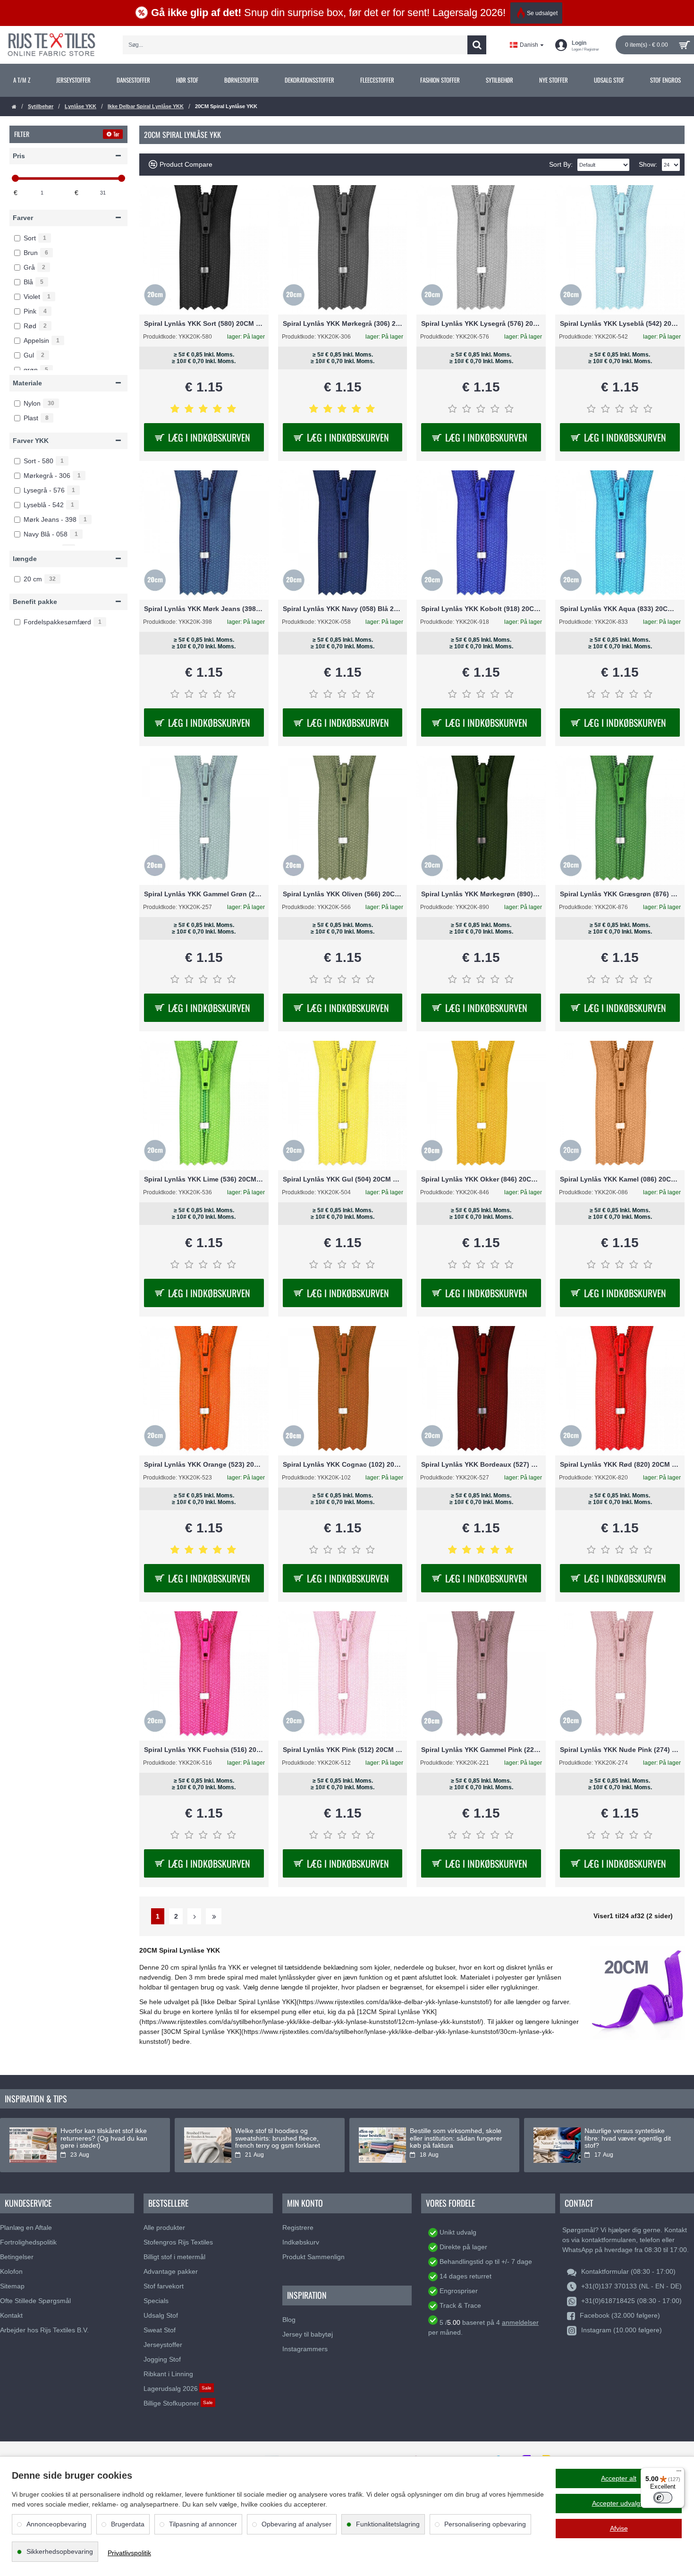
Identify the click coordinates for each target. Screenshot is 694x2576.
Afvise (619, 2528)
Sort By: (561, 164)
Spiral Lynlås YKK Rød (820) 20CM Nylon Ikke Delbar (620, 1464)
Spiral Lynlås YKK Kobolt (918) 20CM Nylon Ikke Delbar (481, 609)
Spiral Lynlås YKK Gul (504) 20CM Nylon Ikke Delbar (343, 1179)
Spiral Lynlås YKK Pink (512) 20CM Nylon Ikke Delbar (343, 1750)
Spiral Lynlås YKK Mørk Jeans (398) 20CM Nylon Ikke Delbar (204, 609)
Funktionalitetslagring (388, 2524)
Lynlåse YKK (80, 106)
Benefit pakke (35, 602)
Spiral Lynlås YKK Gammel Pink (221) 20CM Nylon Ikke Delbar (481, 1750)
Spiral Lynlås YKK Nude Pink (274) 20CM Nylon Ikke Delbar (620, 1750)
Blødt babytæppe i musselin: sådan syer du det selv (277, 2134)
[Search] (477, 45)
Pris (19, 156)
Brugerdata (128, 2524)
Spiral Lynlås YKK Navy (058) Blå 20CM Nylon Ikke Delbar (343, 609)
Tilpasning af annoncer (203, 2524)
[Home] (14, 107)
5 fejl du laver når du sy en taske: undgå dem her (100, 2134)
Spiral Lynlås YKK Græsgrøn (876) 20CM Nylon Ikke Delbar (620, 894)
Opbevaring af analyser (296, 2524)
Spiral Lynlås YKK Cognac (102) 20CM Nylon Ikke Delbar (343, 1464)
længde (25, 559)
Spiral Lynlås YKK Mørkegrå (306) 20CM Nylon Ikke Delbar (343, 323)
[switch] (663, 2498)
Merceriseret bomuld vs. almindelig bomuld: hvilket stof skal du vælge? (629, 2138)
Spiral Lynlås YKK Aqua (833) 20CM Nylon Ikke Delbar (620, 609)
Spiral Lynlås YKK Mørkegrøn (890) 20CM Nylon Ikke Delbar (481, 894)
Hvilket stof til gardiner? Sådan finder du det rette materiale (455, 2134)
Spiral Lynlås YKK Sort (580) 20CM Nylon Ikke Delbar (204, 323)
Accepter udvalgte (619, 2503)
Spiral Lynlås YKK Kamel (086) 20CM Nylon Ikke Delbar (620, 1179)
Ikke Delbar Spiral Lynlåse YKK (146, 106)
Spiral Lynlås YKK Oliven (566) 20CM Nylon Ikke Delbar (343, 894)
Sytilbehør (41, 106)
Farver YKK (31, 441)
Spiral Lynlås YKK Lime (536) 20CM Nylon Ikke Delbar (204, 1179)
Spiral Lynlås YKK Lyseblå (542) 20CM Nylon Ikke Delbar (620, 323)
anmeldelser (520, 2322)
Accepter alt (619, 2478)
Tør (116, 134)
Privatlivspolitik (129, 2553)
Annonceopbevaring (56, 2524)
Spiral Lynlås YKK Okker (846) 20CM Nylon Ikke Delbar (481, 1179)
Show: (648, 164)
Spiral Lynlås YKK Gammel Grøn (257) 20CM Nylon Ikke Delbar (204, 894)
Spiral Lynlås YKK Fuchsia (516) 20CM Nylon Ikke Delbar (204, 1750)
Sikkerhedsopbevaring (60, 2551)
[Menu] (679, 2473)
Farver (23, 218)
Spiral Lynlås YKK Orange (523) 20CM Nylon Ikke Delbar (204, 1464)
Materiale (27, 383)
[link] (21, 80)
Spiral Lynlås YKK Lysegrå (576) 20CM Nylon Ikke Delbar (481, 323)
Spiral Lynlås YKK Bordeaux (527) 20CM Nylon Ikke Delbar (481, 1464)
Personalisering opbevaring (485, 2524)
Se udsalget (542, 13)
